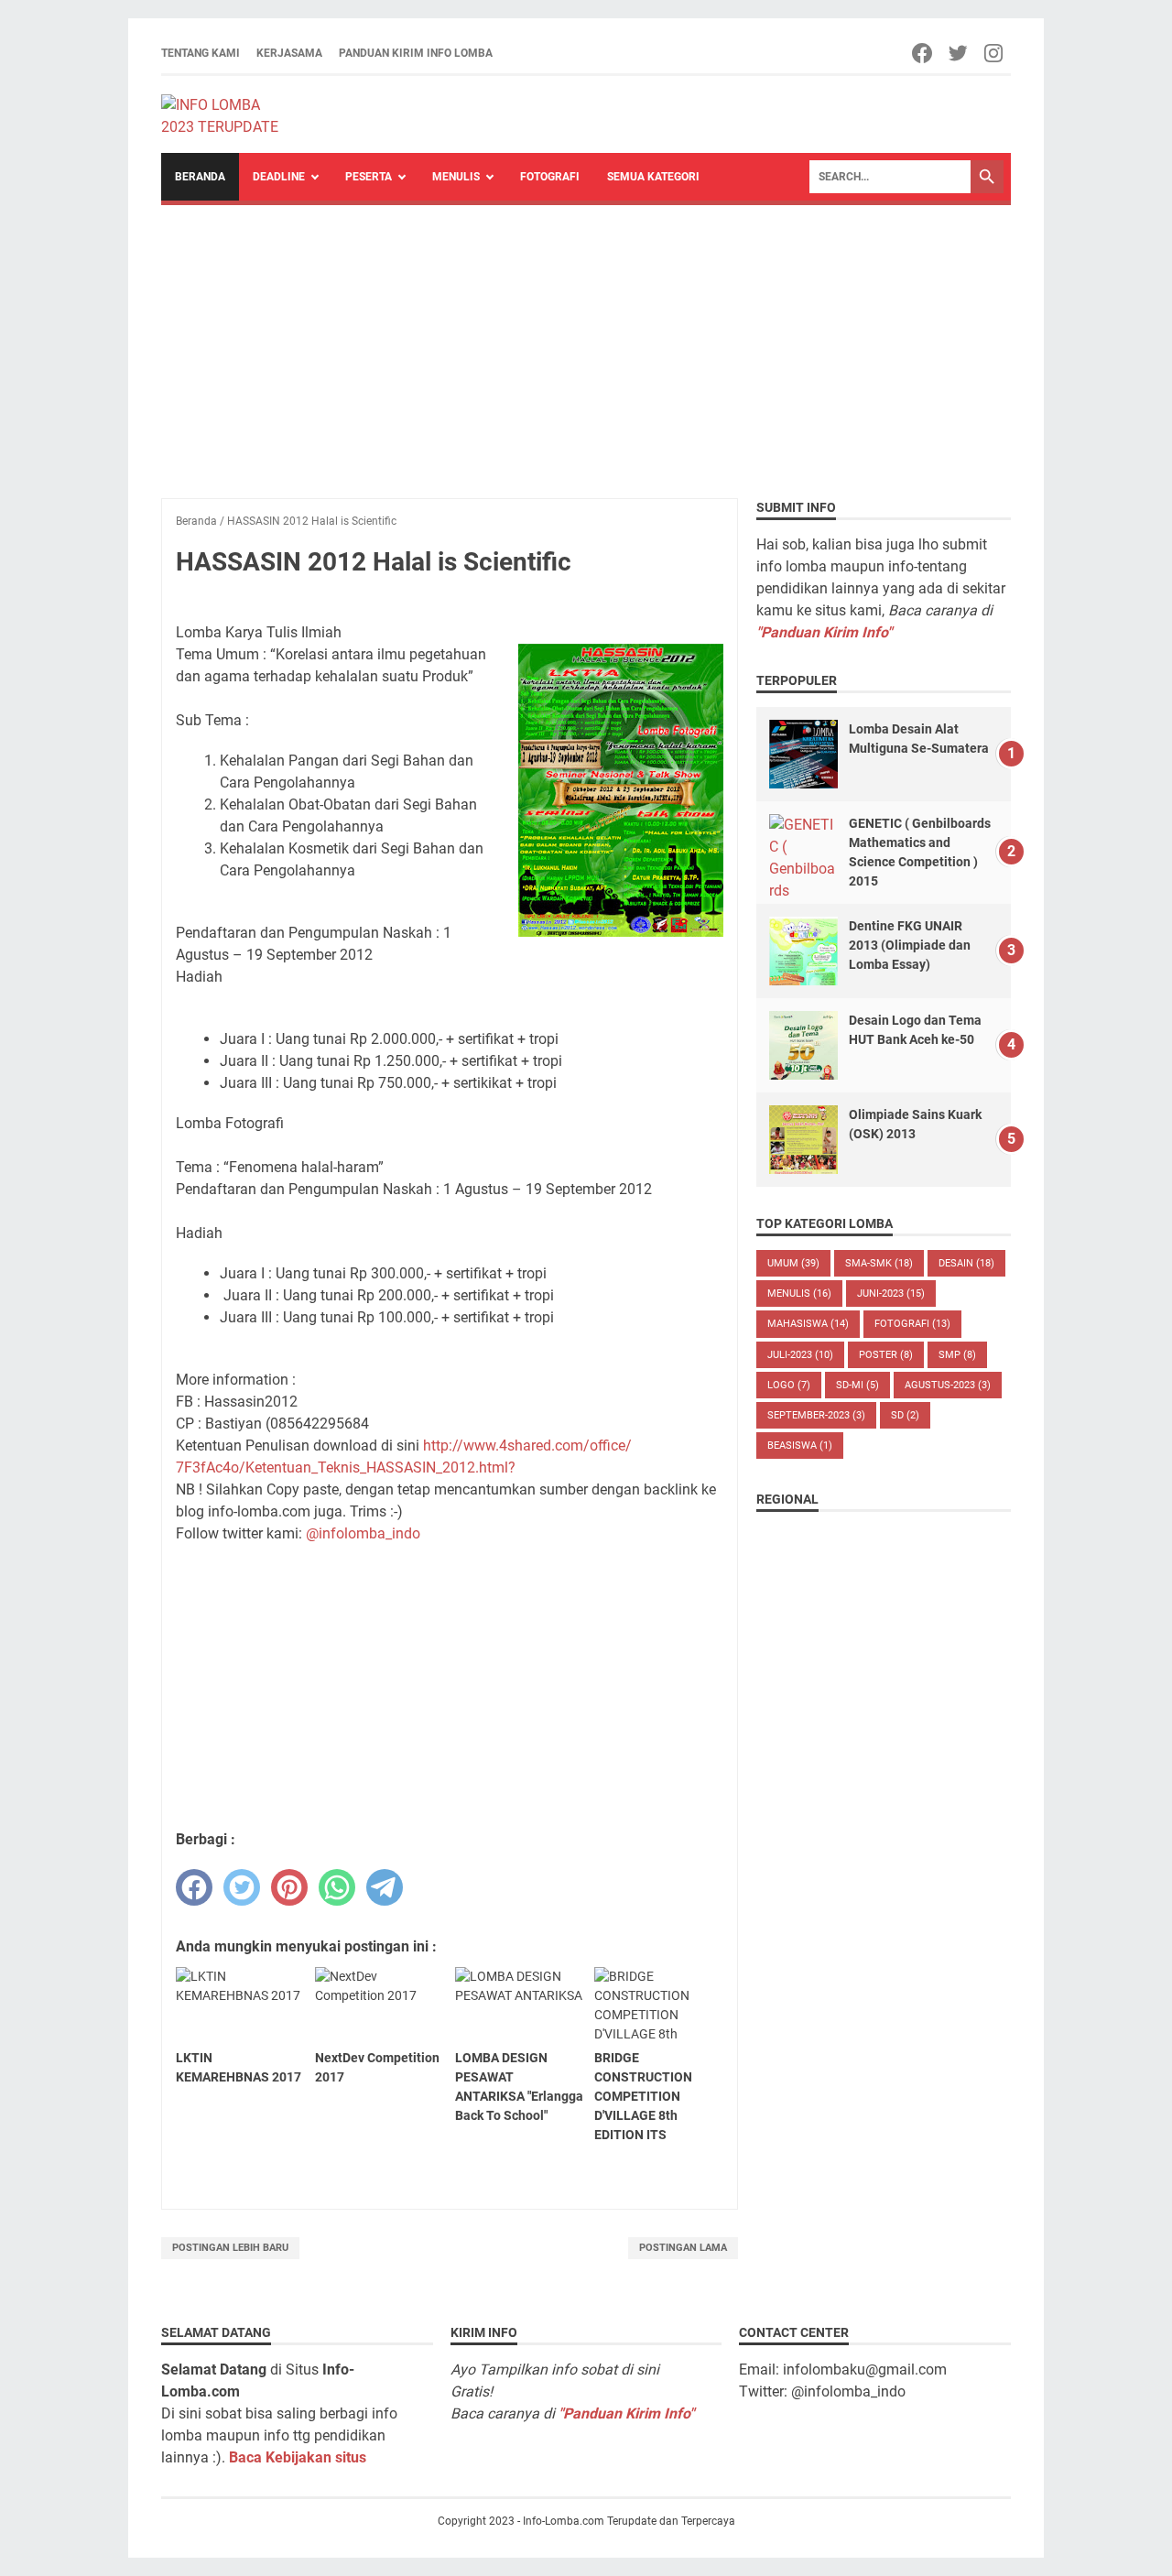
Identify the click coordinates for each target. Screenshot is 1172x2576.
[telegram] (385, 1887)
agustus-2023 (948, 1385)
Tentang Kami (201, 53)
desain (966, 1263)
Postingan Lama (683, 2248)
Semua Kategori (653, 177)
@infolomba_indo (363, 1533)
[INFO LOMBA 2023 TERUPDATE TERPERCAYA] (228, 114)
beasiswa (800, 1446)
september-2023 (816, 1415)
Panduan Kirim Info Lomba (416, 53)
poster (886, 1355)
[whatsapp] (337, 1887)
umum (793, 1263)
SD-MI (857, 1385)
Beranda (200, 177)
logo (789, 1385)
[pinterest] (289, 1887)
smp (957, 1355)
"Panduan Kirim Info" (824, 632)
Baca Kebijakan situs (298, 2457)
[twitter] (242, 1887)
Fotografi (550, 177)
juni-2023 (891, 1293)
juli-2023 (800, 1355)
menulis (799, 1293)
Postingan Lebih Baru (230, 2248)
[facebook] (194, 1887)
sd (905, 1415)
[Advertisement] (586, 342)
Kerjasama (289, 53)
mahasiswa (808, 1324)
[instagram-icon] (995, 53)
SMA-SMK (879, 1263)
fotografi (912, 1324)
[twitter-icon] (959, 53)
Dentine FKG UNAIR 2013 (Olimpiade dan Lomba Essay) (910, 945)
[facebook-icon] (923, 53)
